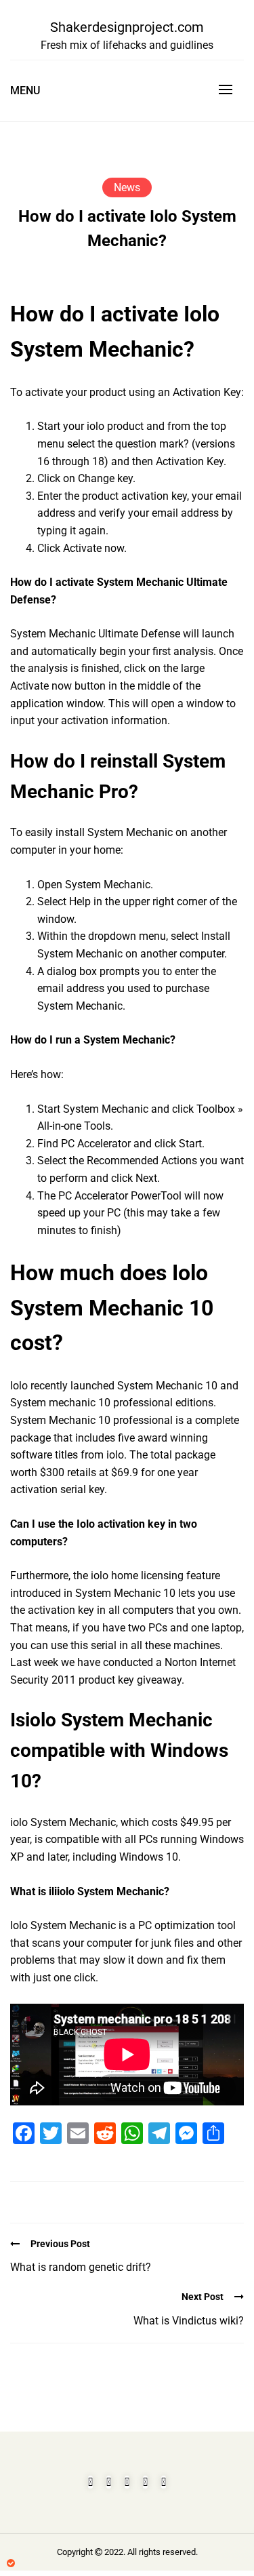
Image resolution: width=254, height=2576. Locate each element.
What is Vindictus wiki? (189, 2321)
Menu (25, 91)
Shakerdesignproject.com (127, 27)
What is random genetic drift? (81, 2267)
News (127, 187)
